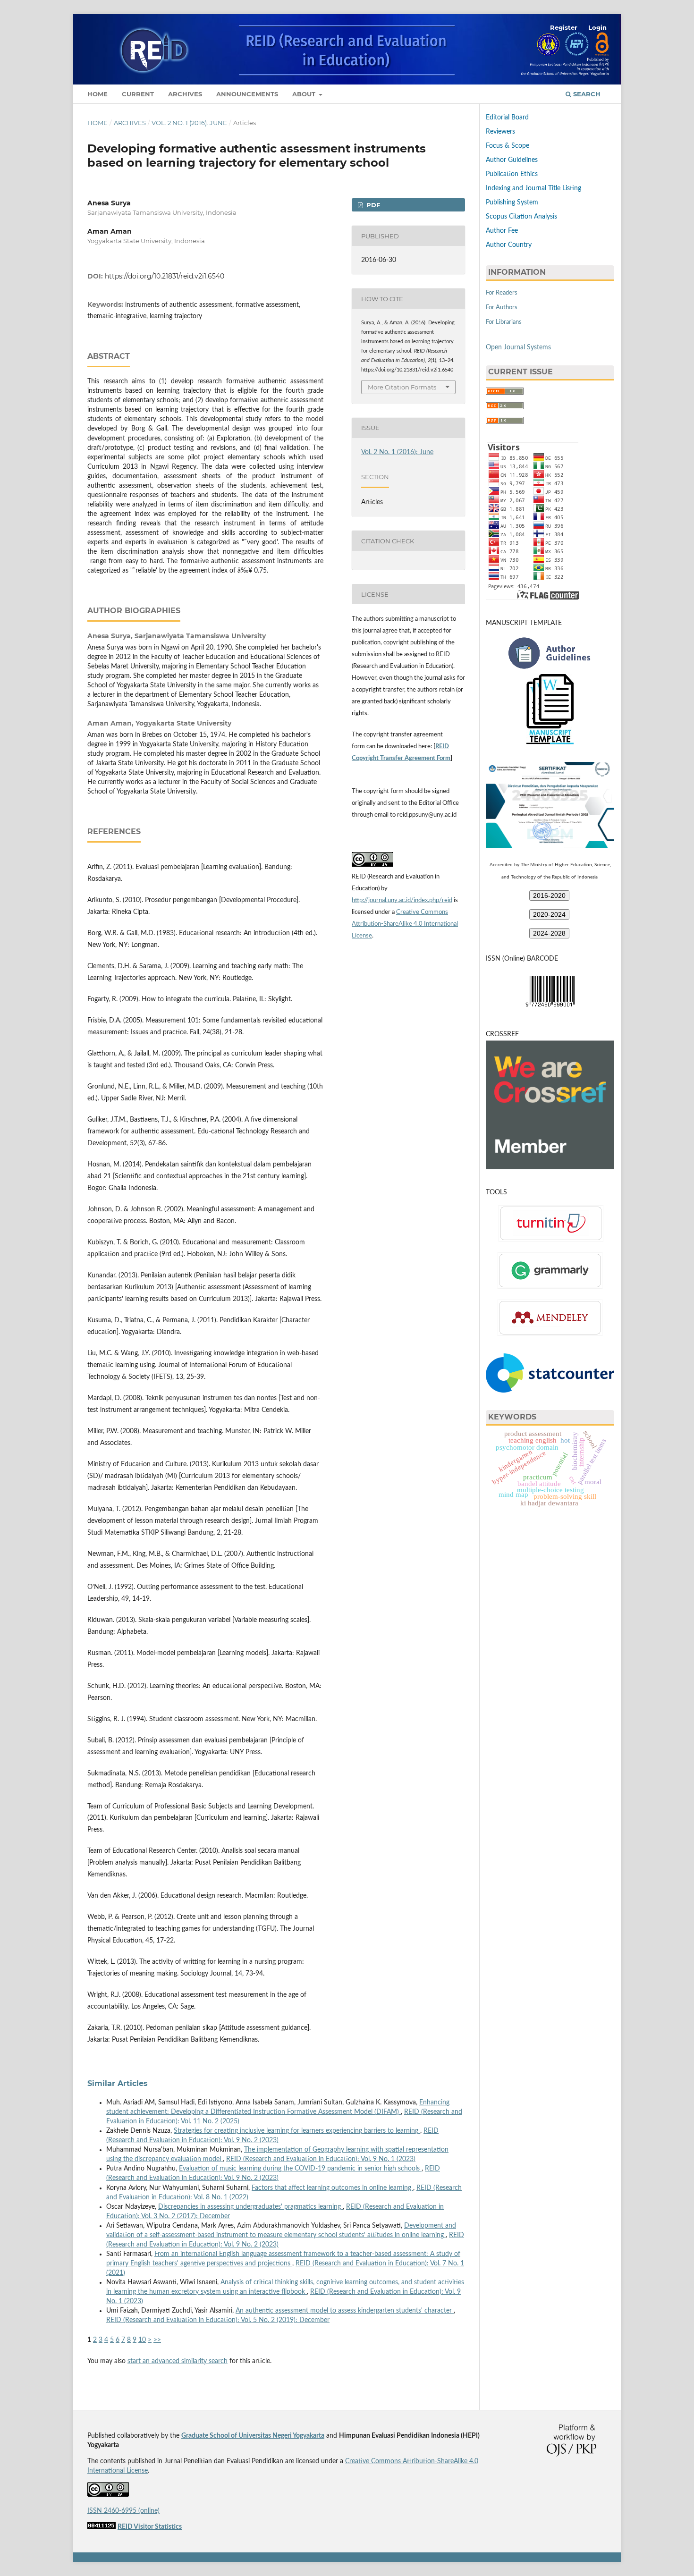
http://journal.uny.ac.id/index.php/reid (402, 900)
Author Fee (502, 231)
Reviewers (500, 132)
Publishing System (512, 203)
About (305, 94)
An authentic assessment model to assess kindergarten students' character (345, 2311)
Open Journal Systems (518, 347)
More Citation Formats (402, 387)
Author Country (509, 245)
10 (142, 2340)
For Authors (502, 308)
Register (564, 27)
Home (97, 94)
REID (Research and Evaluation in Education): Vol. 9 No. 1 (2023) (321, 2159)
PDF (372, 205)
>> (157, 2340)
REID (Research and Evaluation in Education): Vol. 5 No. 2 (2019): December (218, 2320)
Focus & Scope (508, 146)
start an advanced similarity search (178, 2361)
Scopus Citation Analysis (521, 217)
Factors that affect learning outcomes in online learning (332, 2188)
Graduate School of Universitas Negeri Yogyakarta (253, 2436)
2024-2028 (549, 933)
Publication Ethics (512, 174)
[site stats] (102, 2527)
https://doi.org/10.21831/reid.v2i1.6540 (165, 276)
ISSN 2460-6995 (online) (123, 2511)
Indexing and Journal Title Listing (533, 188)
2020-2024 (549, 914)
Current (138, 94)
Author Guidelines (512, 160)
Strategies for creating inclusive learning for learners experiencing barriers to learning (297, 2131)
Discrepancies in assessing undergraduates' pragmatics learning (250, 2207)
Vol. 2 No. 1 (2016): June (189, 123)
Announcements (247, 94)
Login (597, 27)
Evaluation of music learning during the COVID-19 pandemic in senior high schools (300, 2169)
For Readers (502, 293)
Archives (185, 94)
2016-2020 (549, 895)
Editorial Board (507, 118)
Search (586, 94)
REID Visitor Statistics (150, 2527)
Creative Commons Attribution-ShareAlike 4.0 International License (405, 924)
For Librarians (504, 322)
